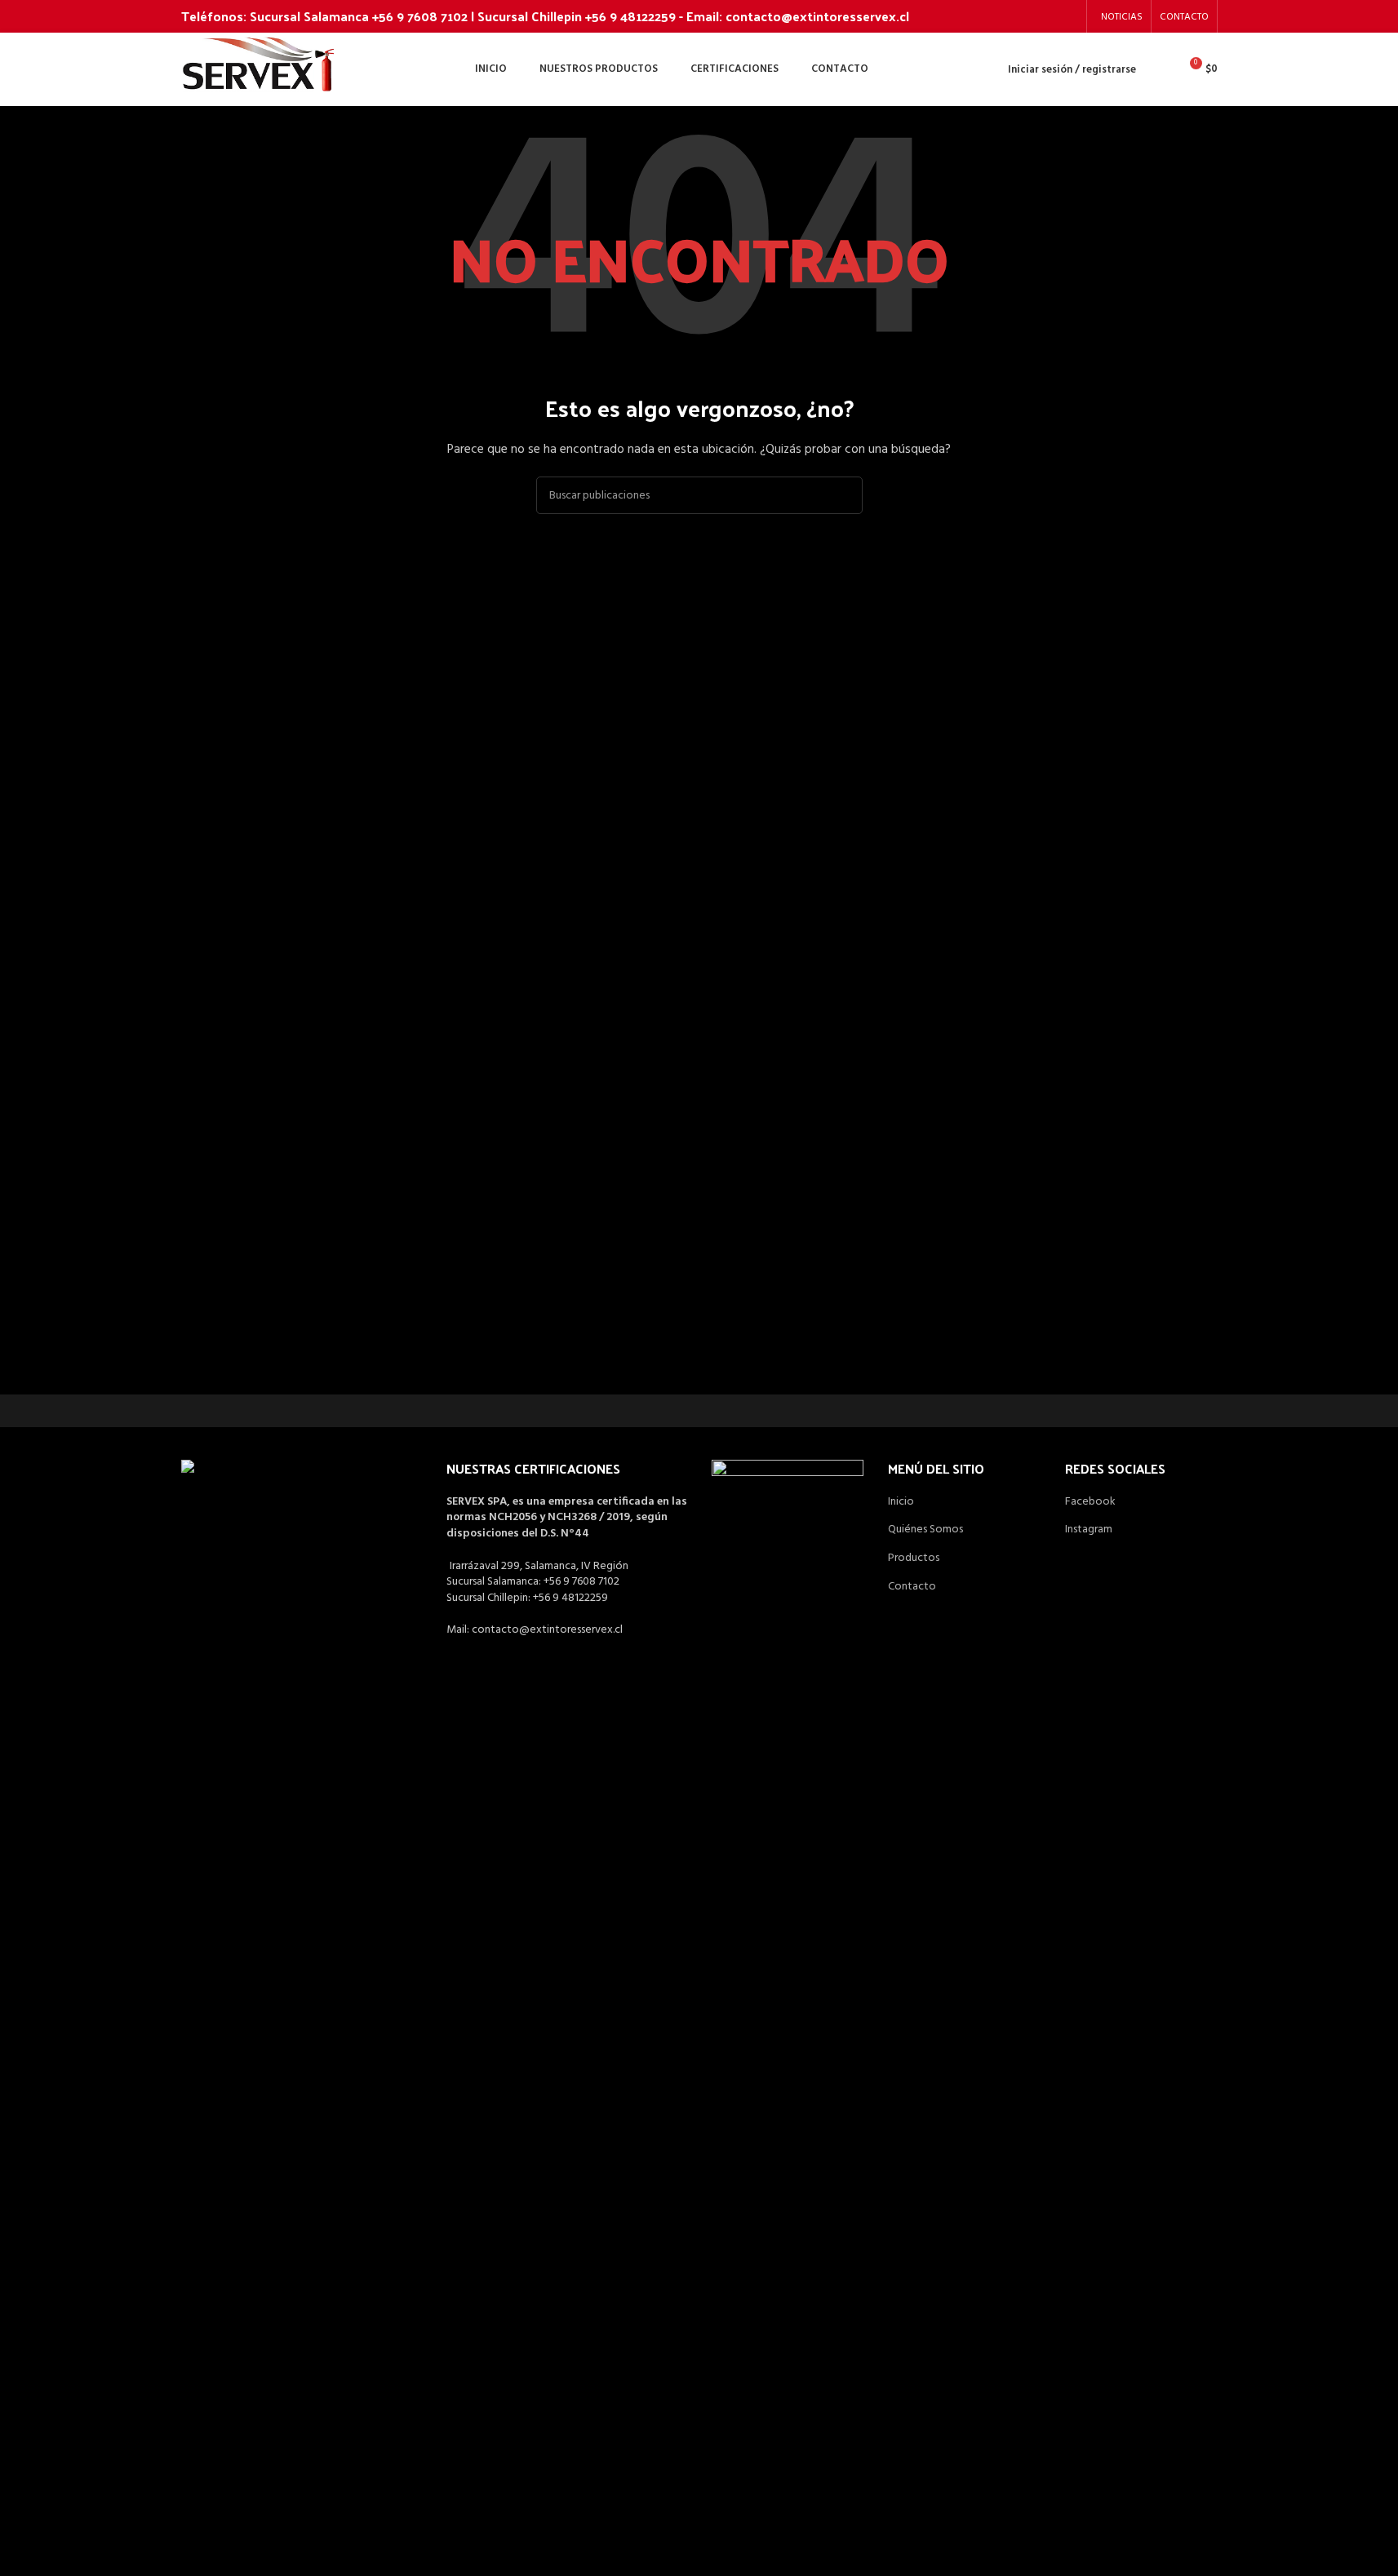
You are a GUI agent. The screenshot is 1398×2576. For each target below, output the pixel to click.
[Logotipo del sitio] (259, 70)
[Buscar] (1159, 69)
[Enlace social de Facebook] (1047, 16)
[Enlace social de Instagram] (1067, 16)
